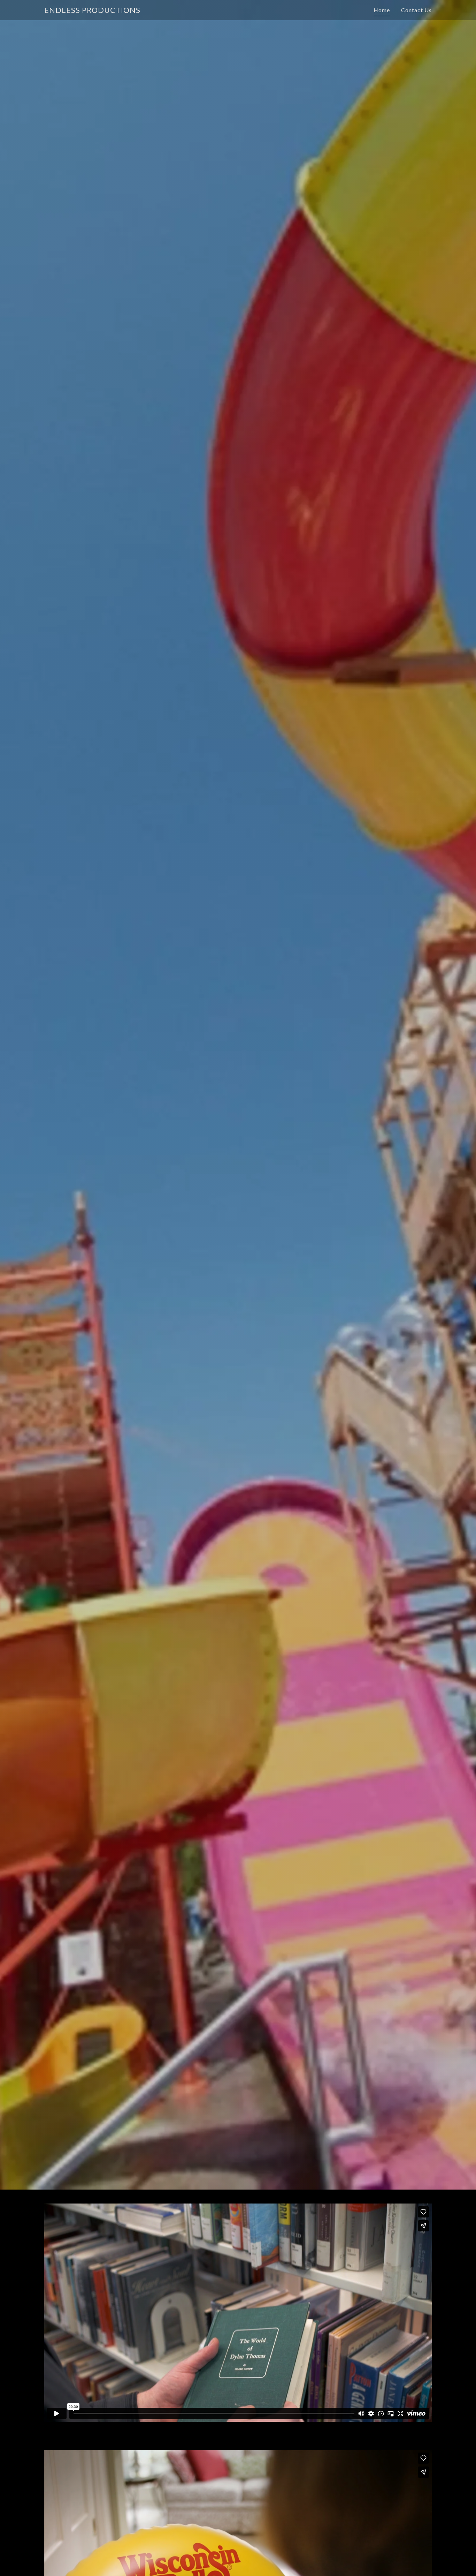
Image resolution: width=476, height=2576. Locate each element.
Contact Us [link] (416, 10)
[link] (92, 10)
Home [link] (382, 10)
